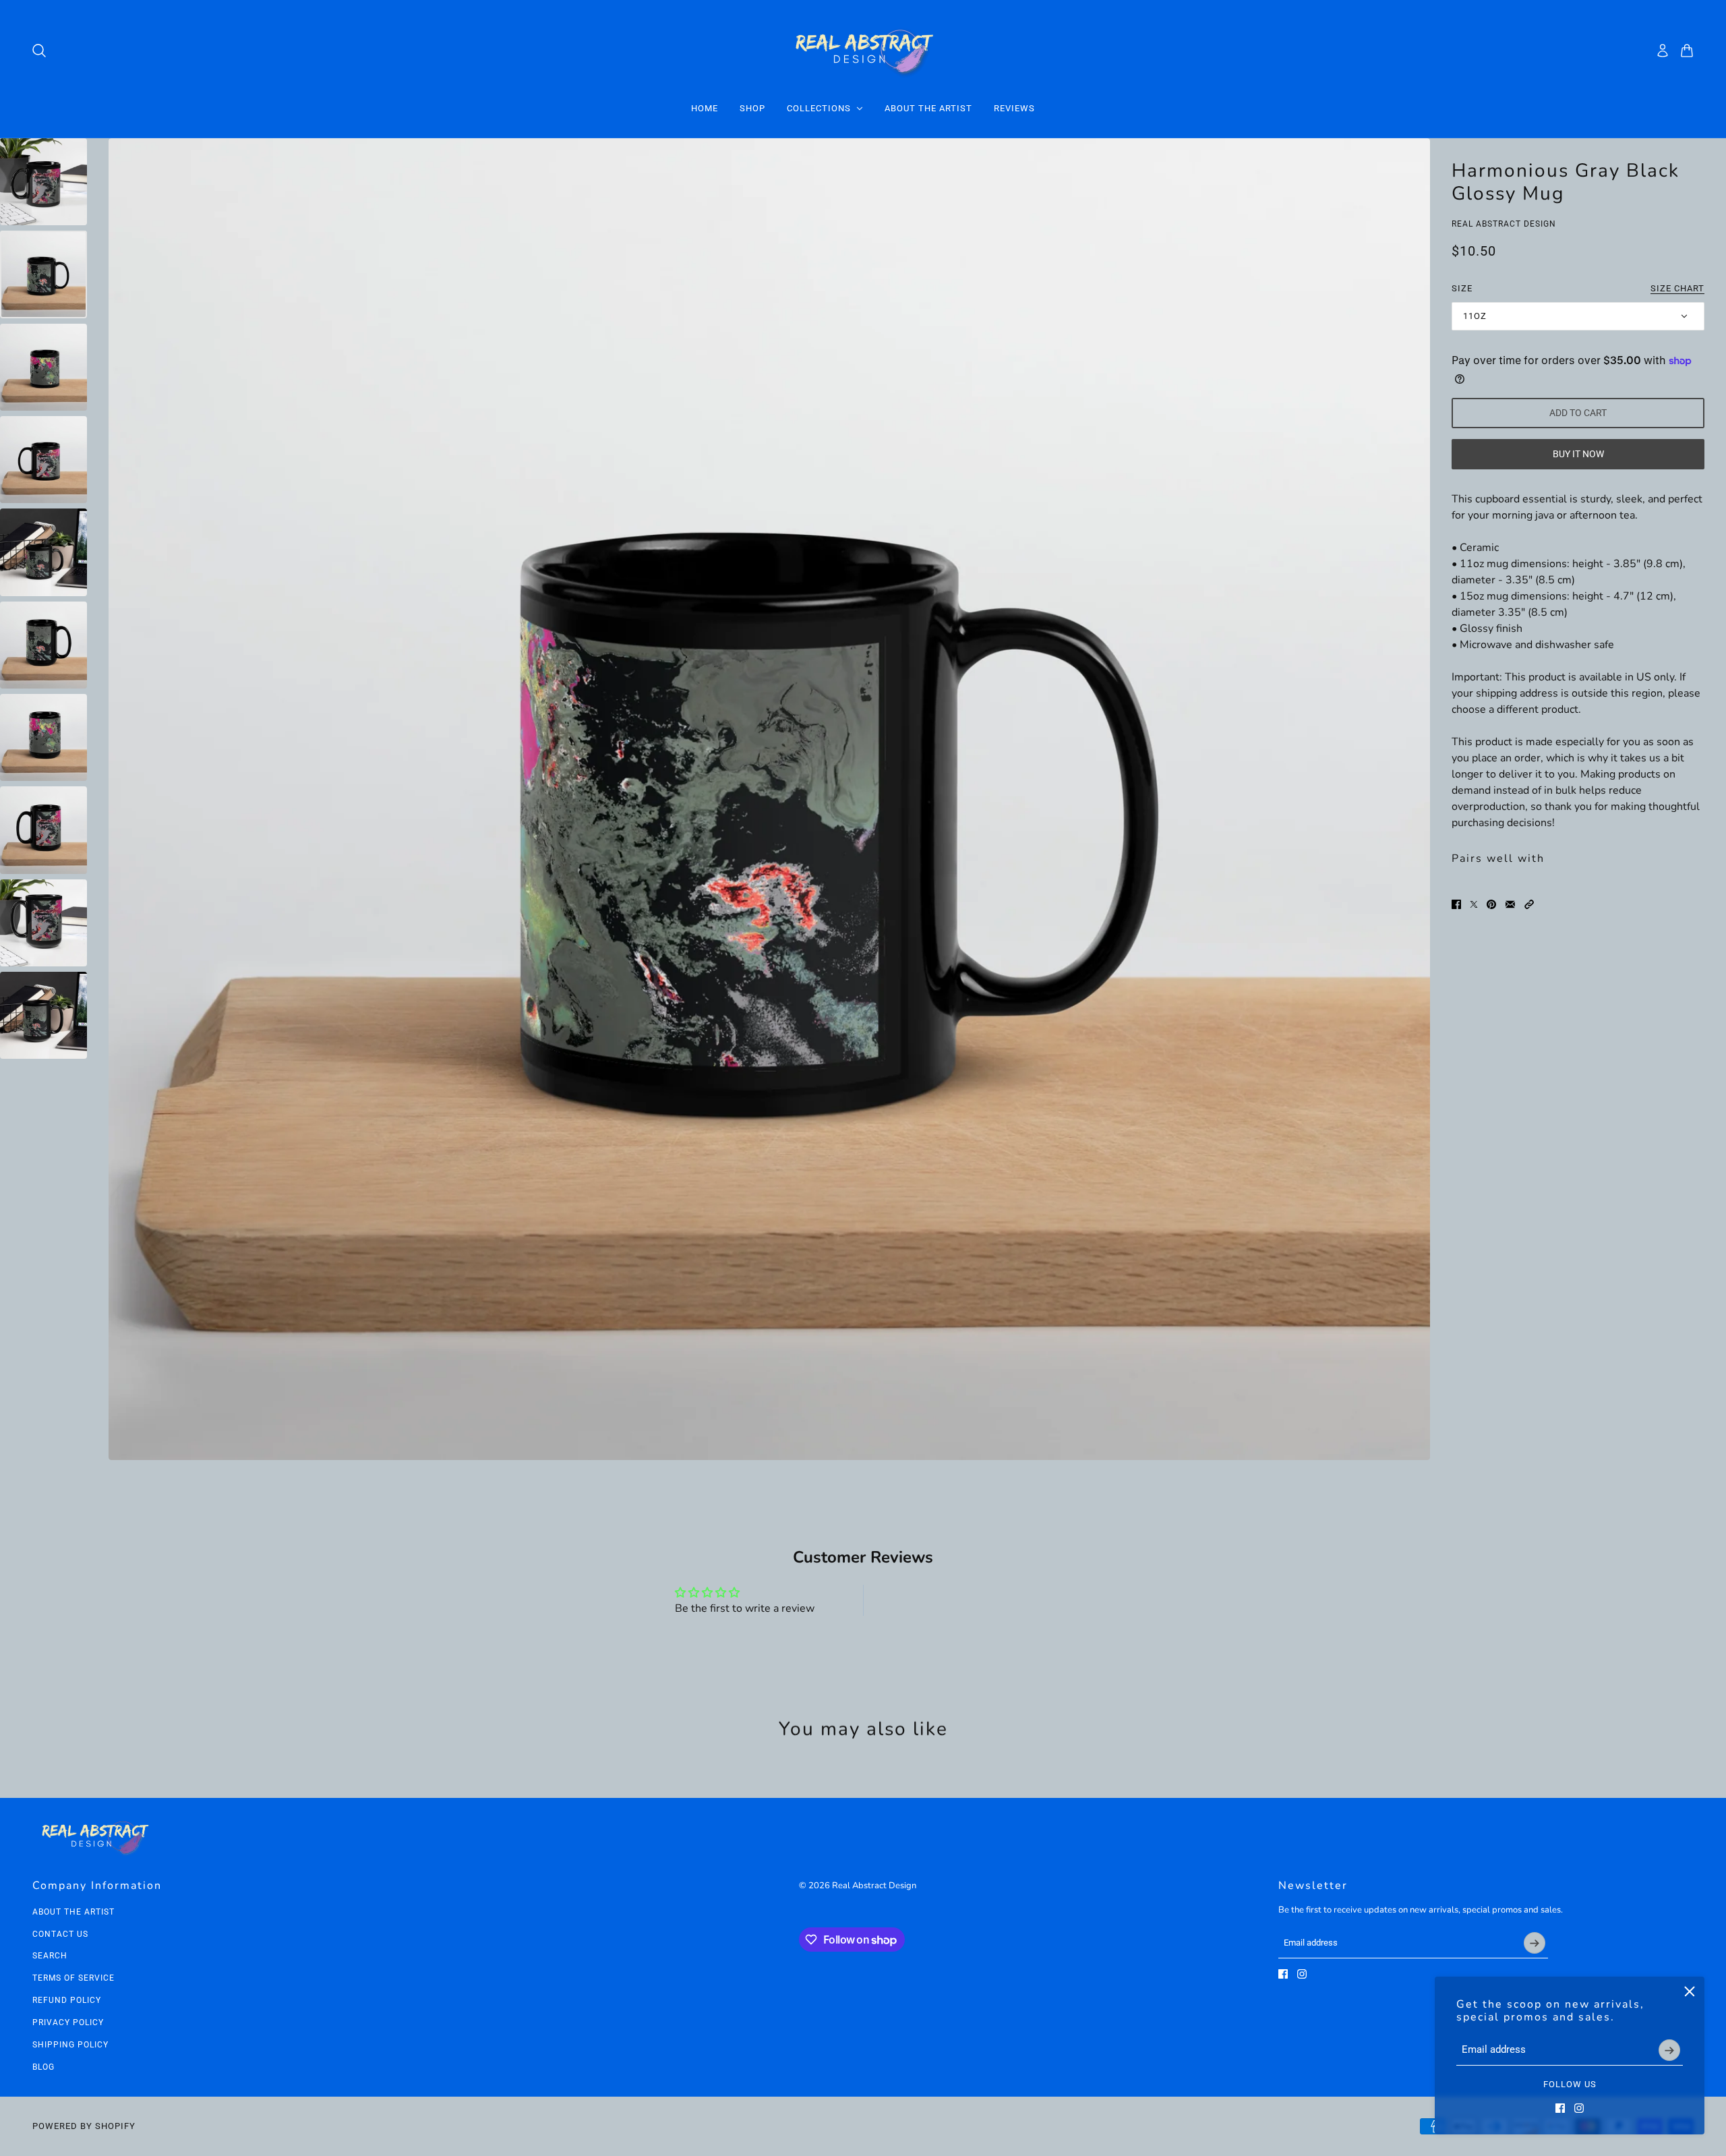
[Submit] (1669, 2050)
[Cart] (1687, 51)
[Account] (1663, 51)
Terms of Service (73, 1978)
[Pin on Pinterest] (1491, 904)
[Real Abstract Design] (863, 50)
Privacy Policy (68, 2022)
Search (50, 1956)
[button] (1529, 904)
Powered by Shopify (84, 2126)
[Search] (39, 51)
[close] (1690, 1991)
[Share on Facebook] (1456, 904)
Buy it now (1578, 455)
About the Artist (73, 1912)
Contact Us (60, 1934)
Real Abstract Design (1504, 224)
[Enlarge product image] (769, 799)
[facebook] (1560, 2108)
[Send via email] (1510, 904)
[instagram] (1579, 2108)
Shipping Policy (70, 2045)
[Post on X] (1474, 904)
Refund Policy (67, 2000)
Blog (43, 2067)
